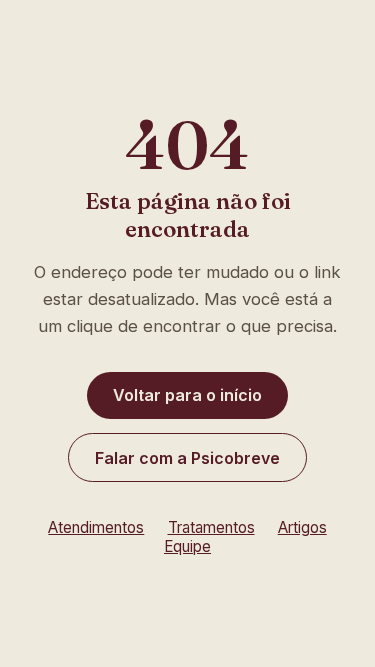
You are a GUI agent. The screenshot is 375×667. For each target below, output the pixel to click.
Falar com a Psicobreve (187, 458)
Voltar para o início (187, 395)
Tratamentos (211, 527)
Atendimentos (96, 527)
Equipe (187, 546)
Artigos (302, 527)
